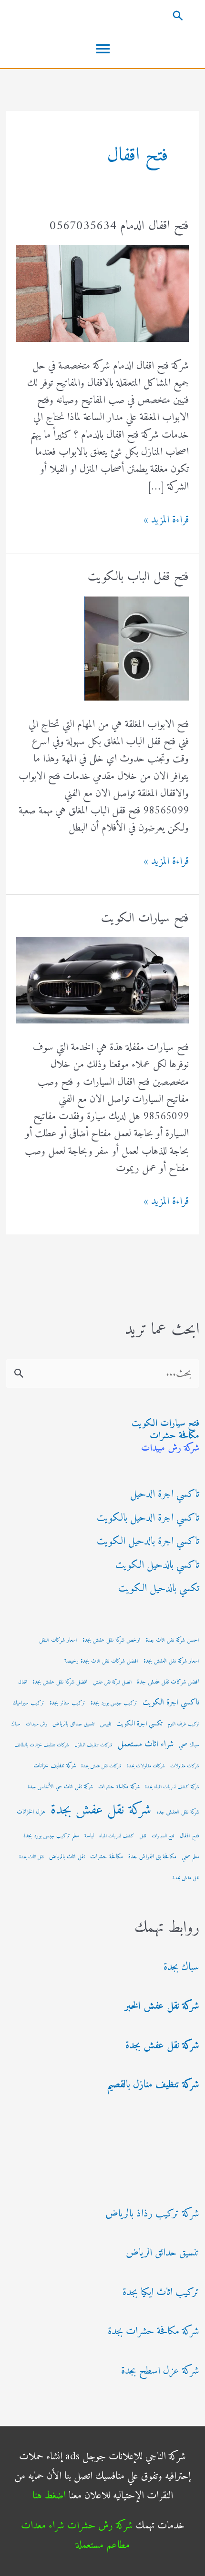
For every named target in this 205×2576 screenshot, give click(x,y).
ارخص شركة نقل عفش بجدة (112, 1640)
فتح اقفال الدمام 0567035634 (119, 226)
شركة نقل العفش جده (178, 1812)
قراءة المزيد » (166, 520)
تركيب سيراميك (28, 1703)
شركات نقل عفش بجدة (101, 1766)
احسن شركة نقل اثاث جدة (173, 1640)
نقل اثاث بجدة (31, 1857)
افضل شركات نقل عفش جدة (168, 1682)
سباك (16, 1724)
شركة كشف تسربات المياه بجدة (172, 1787)
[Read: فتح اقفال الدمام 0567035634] (102, 293)
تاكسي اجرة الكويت (171, 1703)
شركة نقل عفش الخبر (162, 2006)
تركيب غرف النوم (184, 1724)
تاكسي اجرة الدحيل (165, 1494)
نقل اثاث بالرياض (67, 1857)
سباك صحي (189, 1745)
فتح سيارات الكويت (165, 1424)
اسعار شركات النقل (58, 1640)
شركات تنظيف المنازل (93, 1745)
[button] (102, 15)
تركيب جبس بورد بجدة (114, 1703)
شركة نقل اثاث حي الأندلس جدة (60, 1787)
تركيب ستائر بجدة (67, 1703)
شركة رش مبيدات (170, 1448)
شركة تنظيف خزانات (55, 1766)
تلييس (106, 1724)
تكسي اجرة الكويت (139, 1724)
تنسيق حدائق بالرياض (74, 1724)
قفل (143, 1836)
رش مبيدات (36, 1724)
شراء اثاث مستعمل (146, 1744)
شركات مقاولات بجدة (146, 1766)
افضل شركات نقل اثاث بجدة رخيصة (101, 1661)
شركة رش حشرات (100, 2526)
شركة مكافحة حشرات (119, 1787)
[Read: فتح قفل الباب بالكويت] (136, 647)
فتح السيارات (163, 1836)
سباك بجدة (181, 1967)
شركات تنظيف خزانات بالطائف (42, 1745)
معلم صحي (190, 1857)
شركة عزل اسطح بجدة (160, 2371)
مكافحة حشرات (174, 1436)
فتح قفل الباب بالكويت (138, 577)
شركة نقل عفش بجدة (101, 1810)
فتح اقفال (190, 1836)
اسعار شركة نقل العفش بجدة (171, 1661)
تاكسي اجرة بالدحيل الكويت (148, 1541)
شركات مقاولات (185, 1766)
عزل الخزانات (31, 1812)
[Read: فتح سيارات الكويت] (102, 980)
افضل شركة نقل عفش (112, 1682)
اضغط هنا (49, 2496)
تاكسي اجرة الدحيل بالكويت (148, 1518)
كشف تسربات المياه (117, 1836)
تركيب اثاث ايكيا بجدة (161, 2292)
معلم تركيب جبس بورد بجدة (51, 1836)
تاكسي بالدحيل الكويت (157, 1565)
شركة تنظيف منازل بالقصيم (153, 2085)
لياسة (89, 1836)
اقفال (23, 1682)
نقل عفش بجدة (186, 1878)
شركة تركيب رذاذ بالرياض (152, 2214)
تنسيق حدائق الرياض (163, 2253)
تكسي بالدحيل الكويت (159, 1589)
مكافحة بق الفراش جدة (152, 1857)
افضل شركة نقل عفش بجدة (60, 1682)
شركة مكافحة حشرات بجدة (154, 2331)
